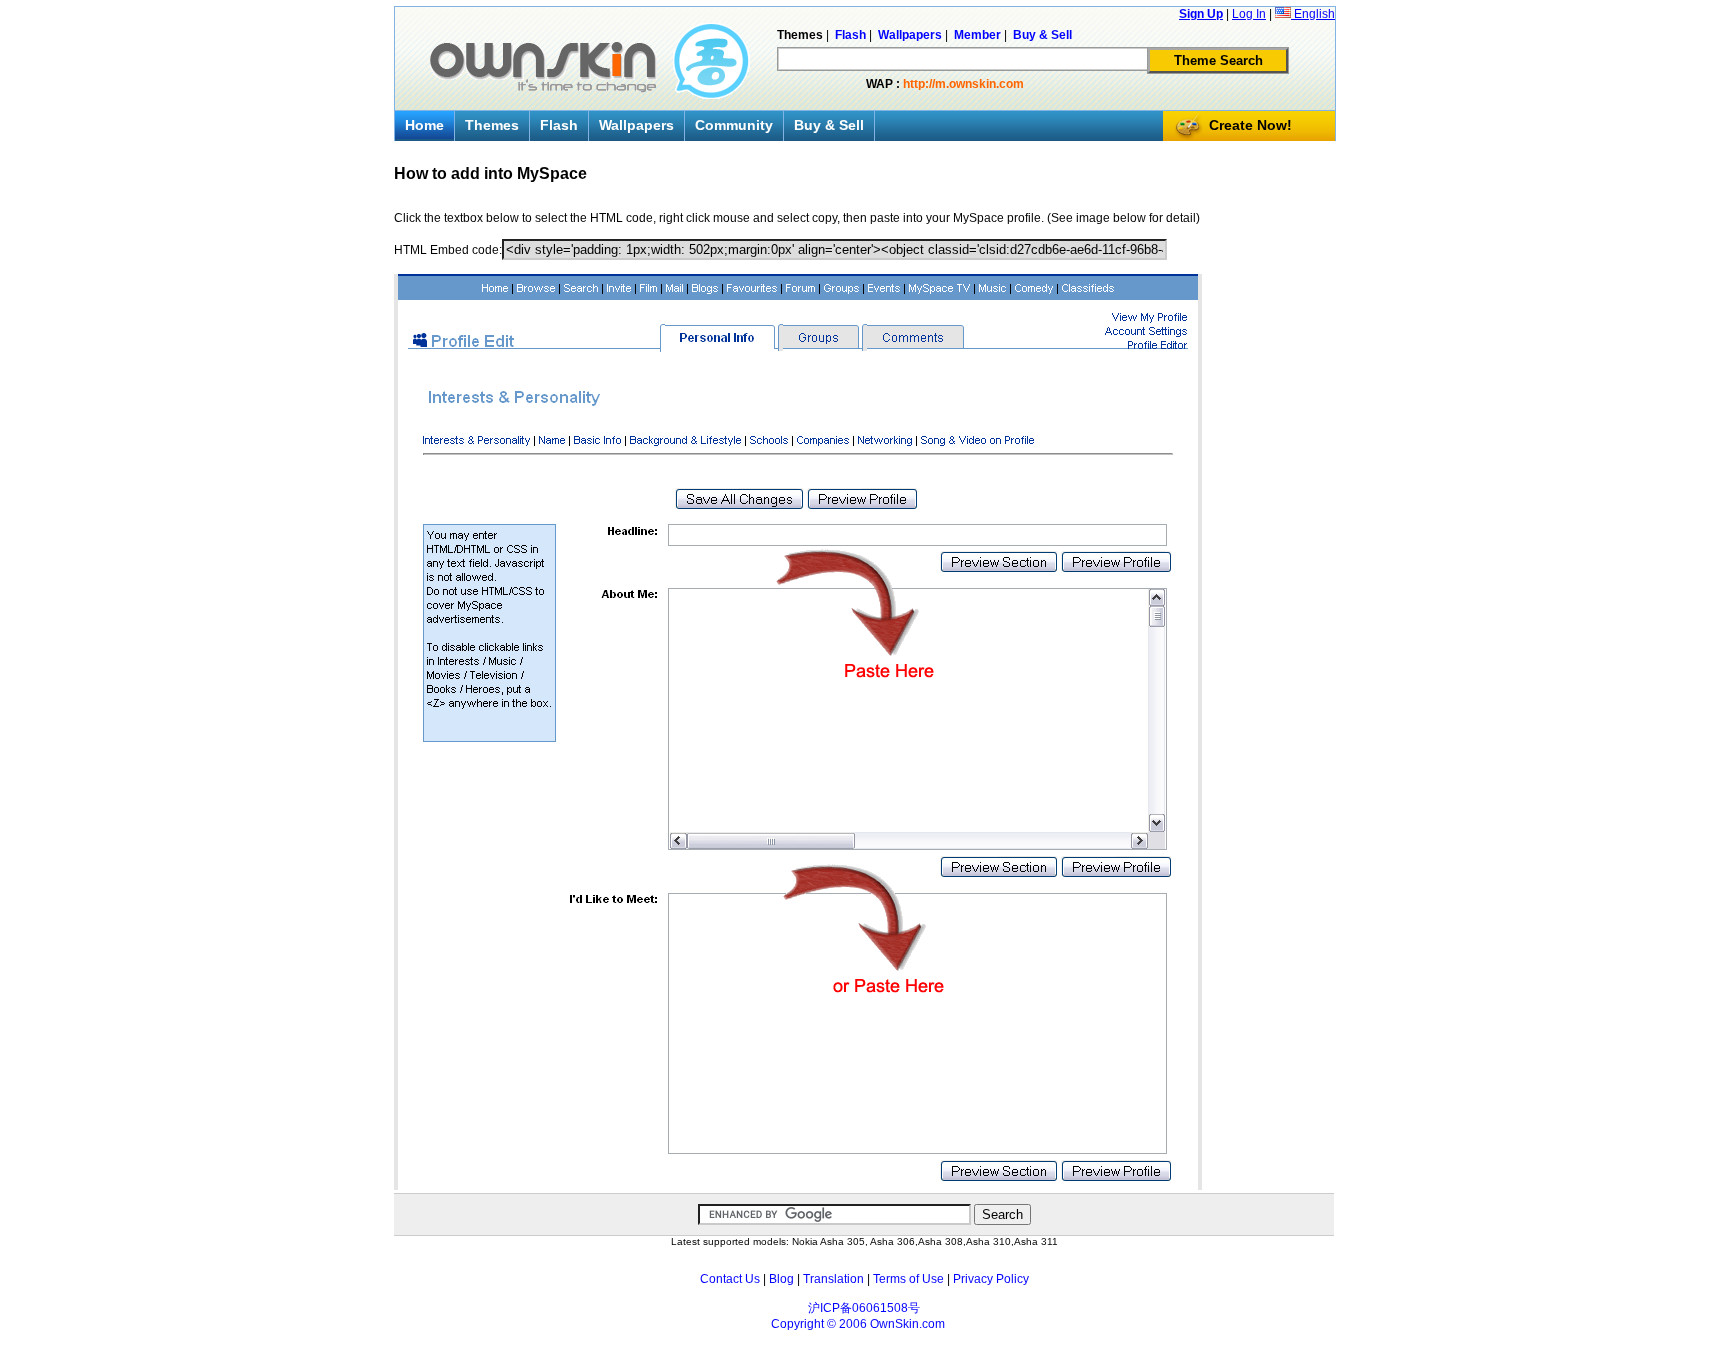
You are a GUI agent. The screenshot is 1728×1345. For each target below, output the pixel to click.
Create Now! (1250, 125)
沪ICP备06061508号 (864, 1308)
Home (424, 125)
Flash (559, 125)
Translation (833, 1279)
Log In (1249, 14)
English (1313, 14)
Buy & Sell (829, 125)
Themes (492, 125)
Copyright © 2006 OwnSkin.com (858, 1324)
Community (734, 125)
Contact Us (730, 1279)
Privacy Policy (991, 1279)
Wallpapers (636, 125)
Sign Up (1201, 14)
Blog (781, 1279)
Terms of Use (908, 1279)
